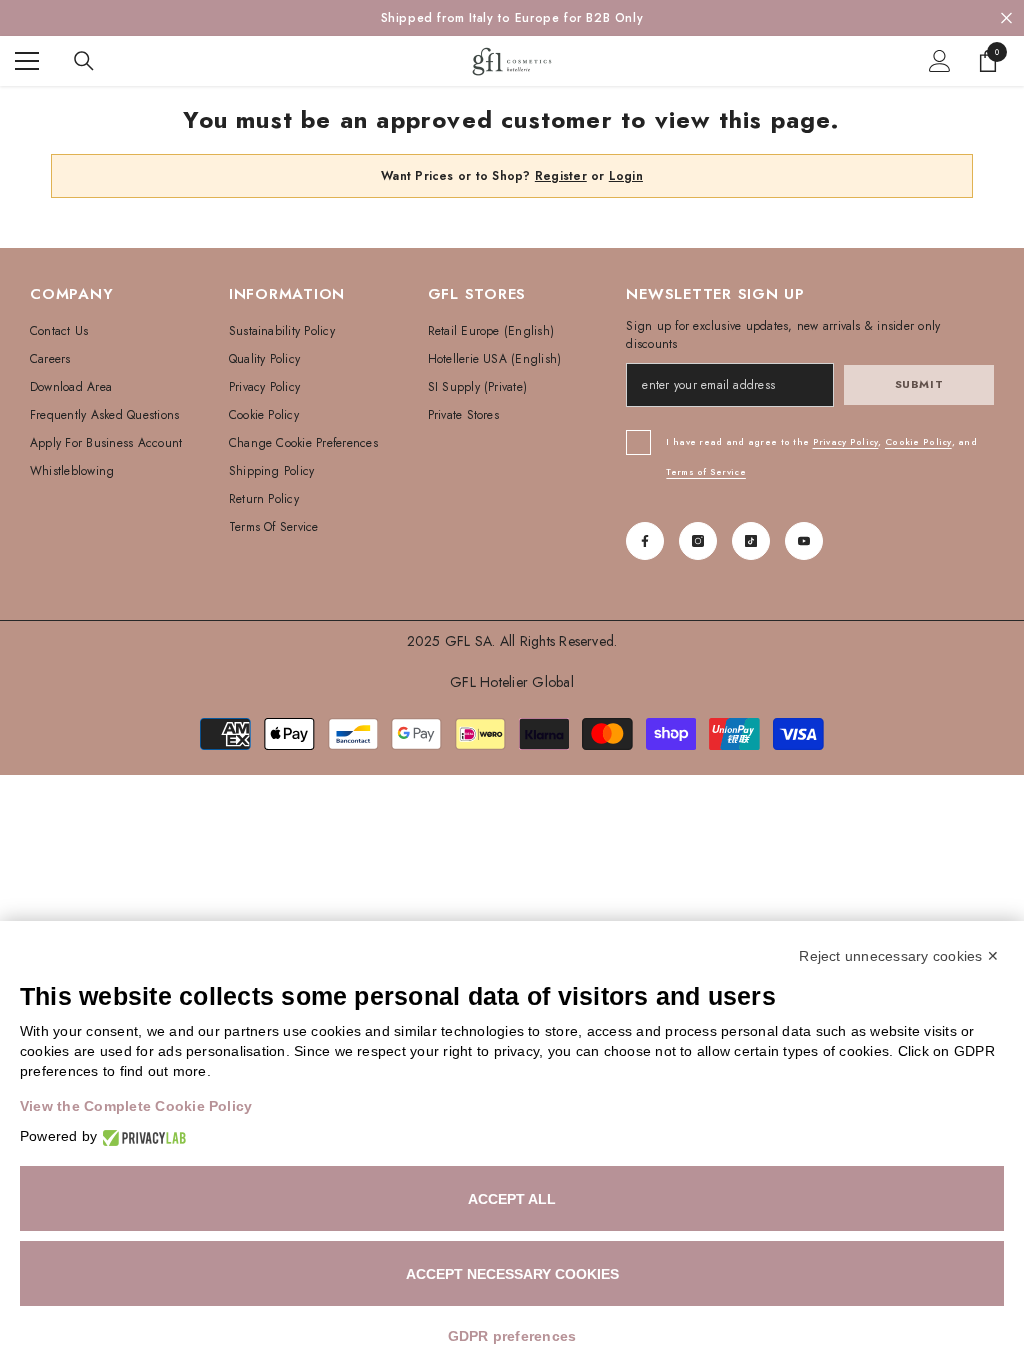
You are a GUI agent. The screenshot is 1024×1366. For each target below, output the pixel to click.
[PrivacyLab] (141, 1136)
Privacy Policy (846, 441)
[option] (512, 18)
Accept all (512, 1199)
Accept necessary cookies (512, 1274)
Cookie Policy (918, 441)
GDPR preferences (512, 1336)
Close (1006, 18)
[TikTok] (751, 541)
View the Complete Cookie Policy (136, 1106)
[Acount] (940, 61)
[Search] (84, 61)
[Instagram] (698, 541)
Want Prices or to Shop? (484, 176)
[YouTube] (804, 541)
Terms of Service (705, 471)
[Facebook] (645, 541)
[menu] (27, 61)
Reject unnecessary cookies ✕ (899, 956)
